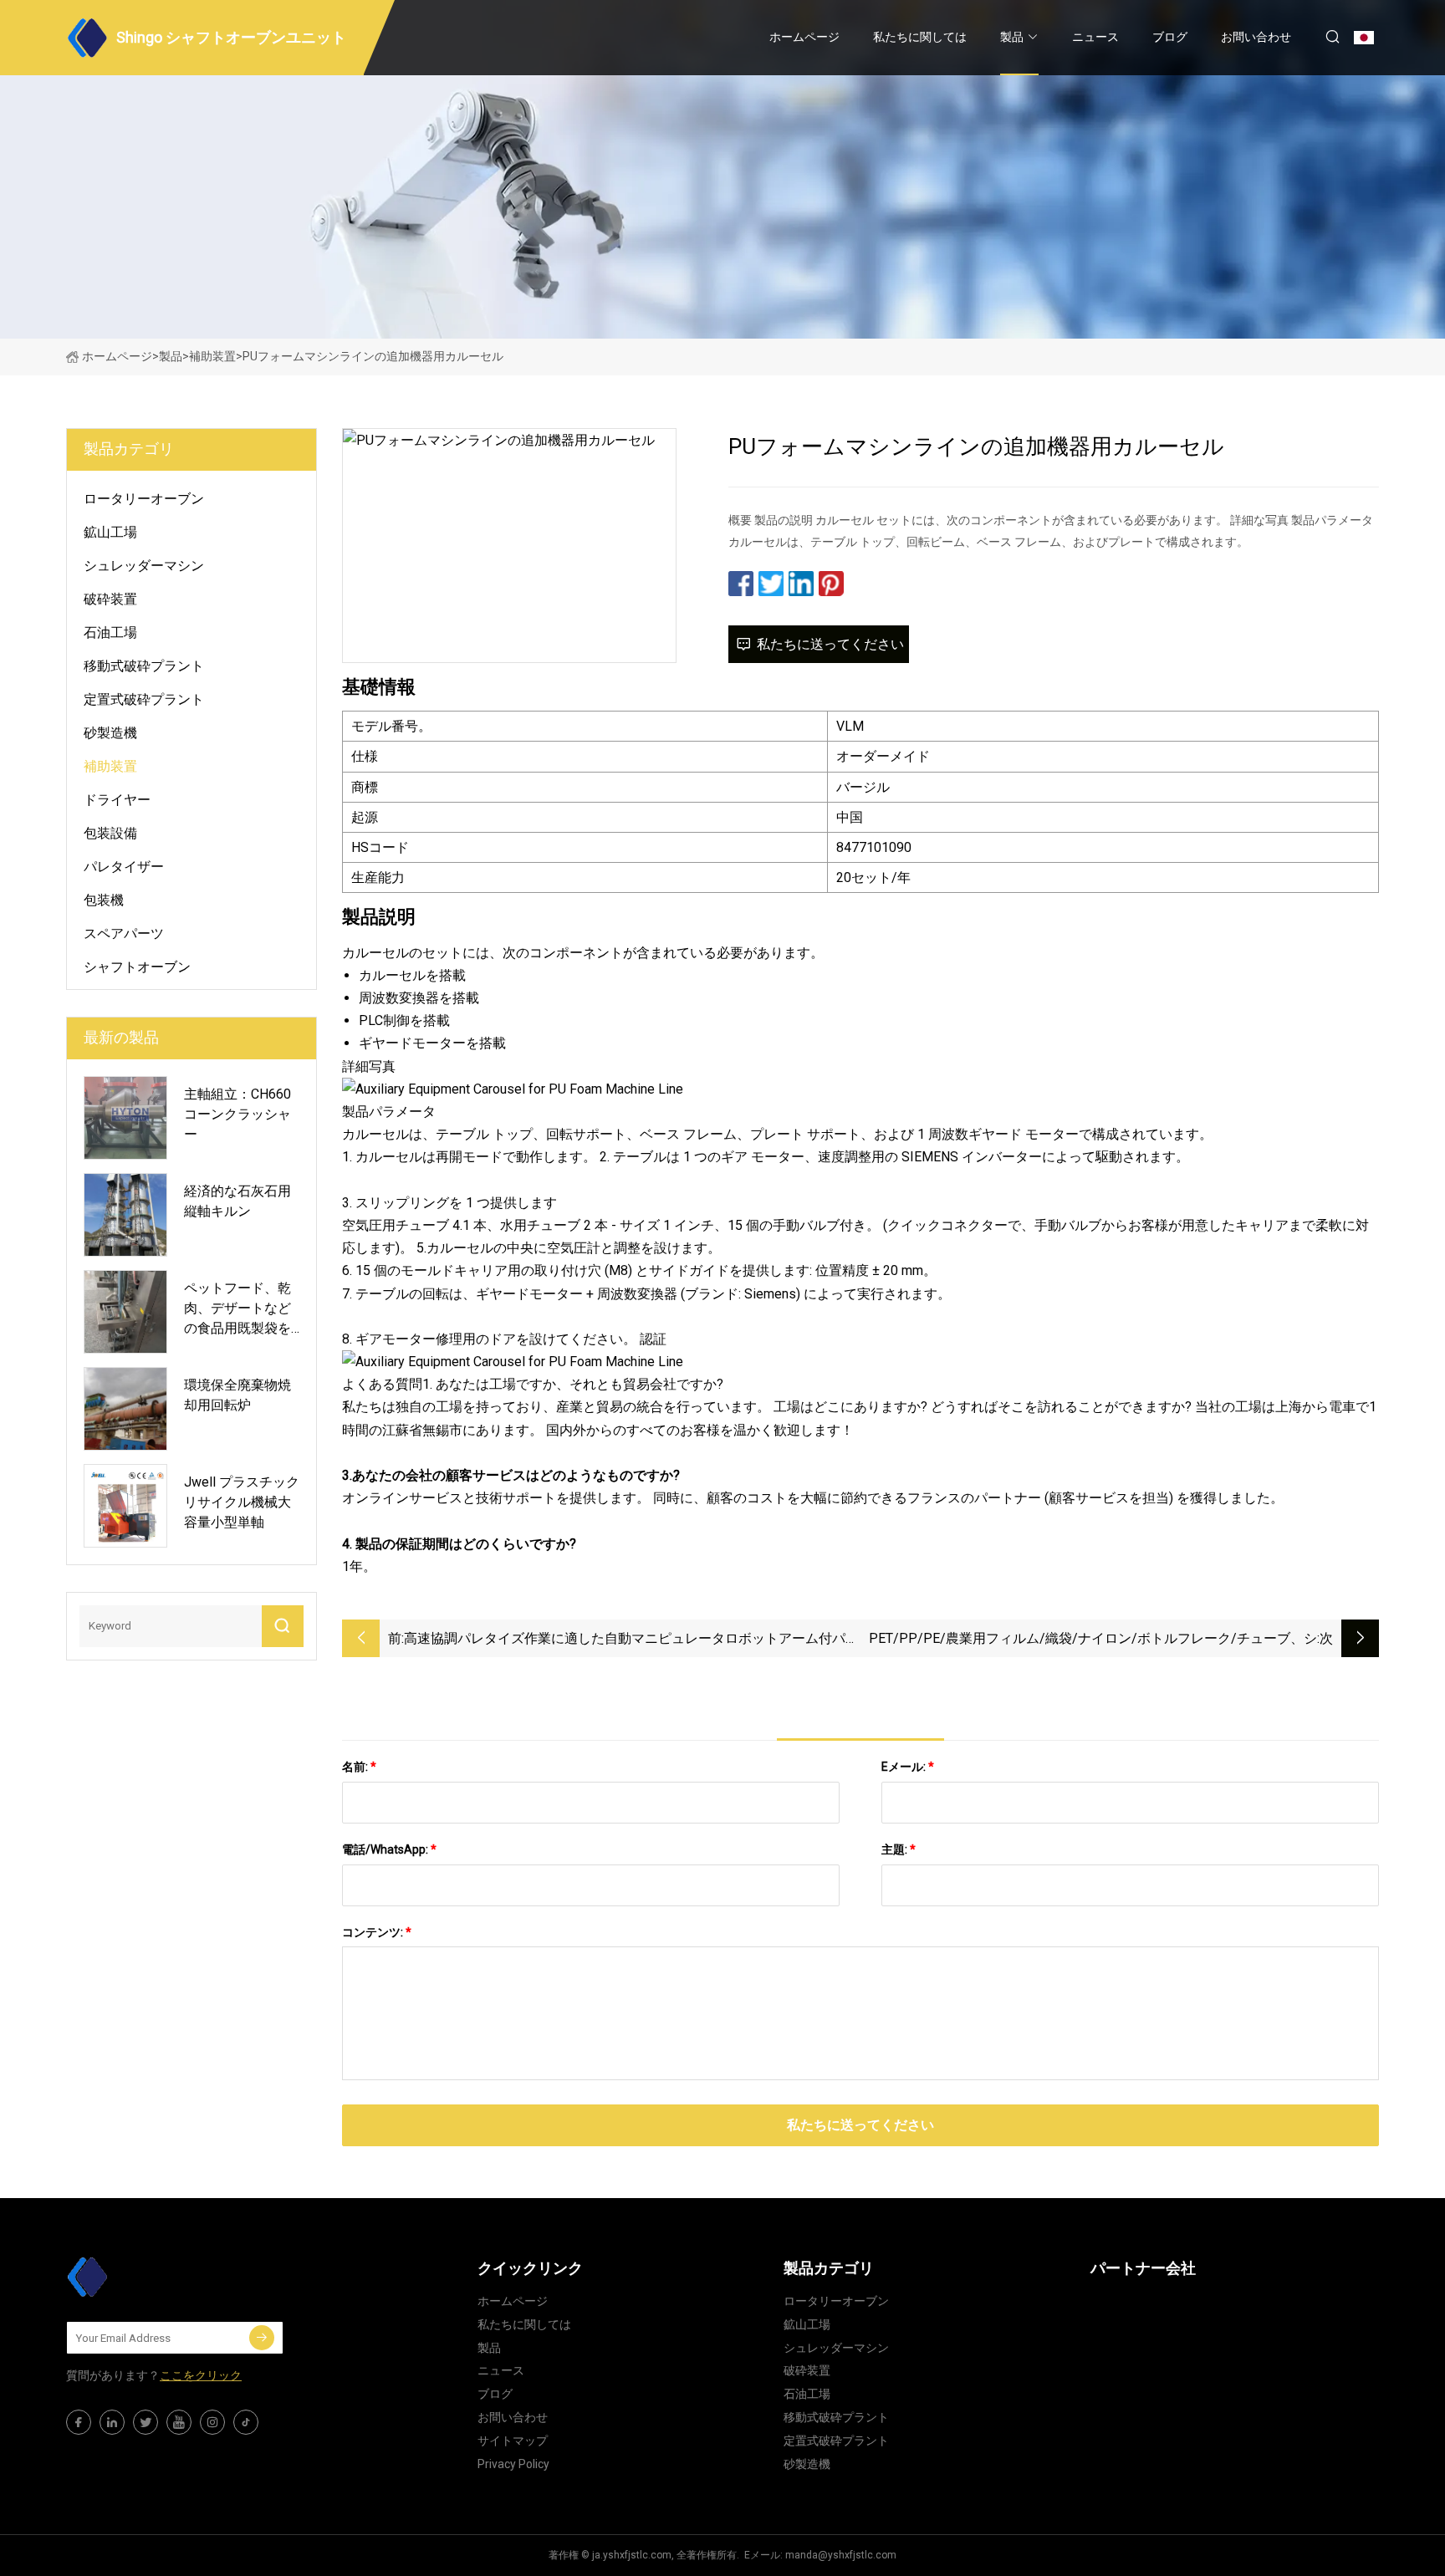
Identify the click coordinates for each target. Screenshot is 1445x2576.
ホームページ (804, 37)
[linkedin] (112, 2422)
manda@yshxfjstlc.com (841, 2555)
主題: (899, 1849)
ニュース (1095, 37)
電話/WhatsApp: (389, 1849)
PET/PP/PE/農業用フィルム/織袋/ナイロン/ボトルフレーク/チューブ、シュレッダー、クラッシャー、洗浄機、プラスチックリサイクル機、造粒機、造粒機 (1090, 1640)
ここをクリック (201, 2375)
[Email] (262, 2338)
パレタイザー (124, 867)
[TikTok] (246, 2422)
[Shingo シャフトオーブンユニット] (150, 2277)
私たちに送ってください (830, 644)
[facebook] (79, 2422)
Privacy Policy (513, 2464)
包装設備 (110, 833)
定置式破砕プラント (144, 699)
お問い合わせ (1256, 37)
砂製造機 (110, 733)
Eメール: (908, 1767)
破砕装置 (110, 599)
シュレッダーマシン (144, 566)
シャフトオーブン (137, 967)
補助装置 (212, 356)
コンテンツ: (377, 1932)
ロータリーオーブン (144, 499)
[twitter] (146, 2422)
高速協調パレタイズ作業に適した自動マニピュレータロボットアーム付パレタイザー (631, 1640)
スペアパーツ (124, 933)
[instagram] (212, 2422)
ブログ (1170, 37)
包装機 (104, 900)
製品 (1012, 37)
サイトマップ (513, 2441)
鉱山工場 (110, 532)
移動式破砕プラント (144, 666)
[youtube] (179, 2422)
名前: (359, 1767)
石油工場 (110, 633)
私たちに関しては (920, 37)
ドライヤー (117, 800)
